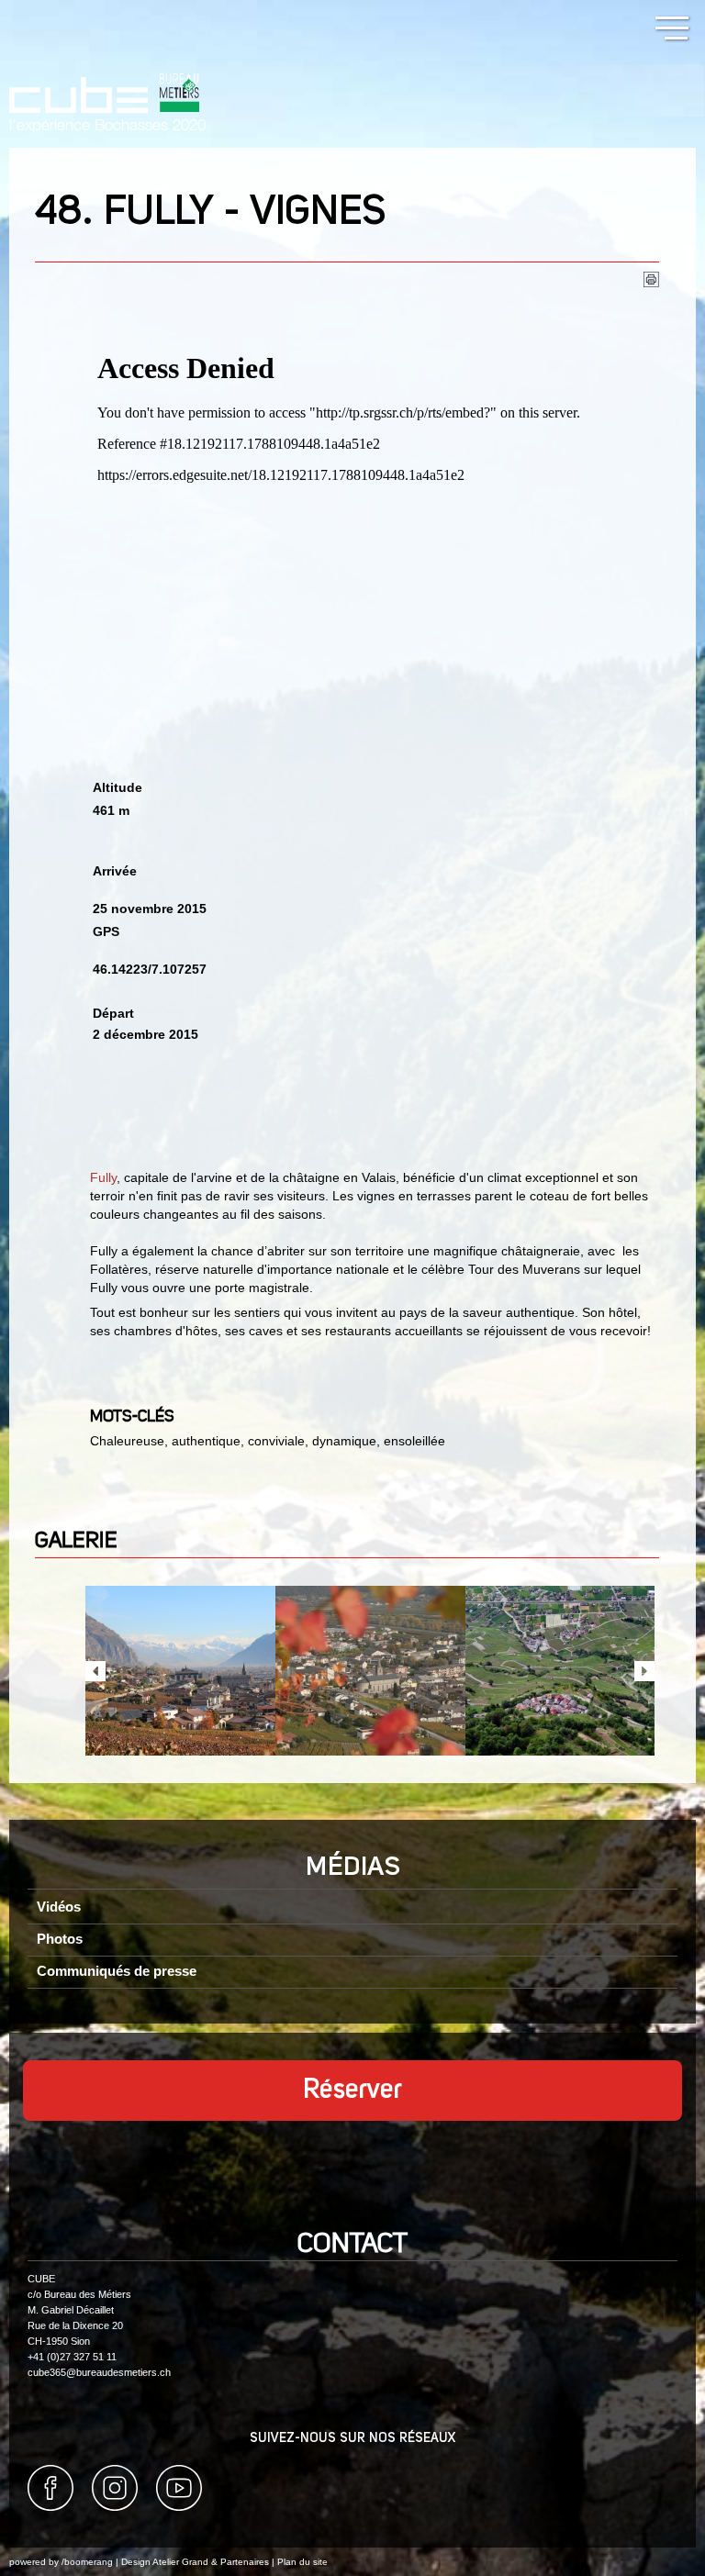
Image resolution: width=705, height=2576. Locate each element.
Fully (103, 1177)
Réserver (352, 2091)
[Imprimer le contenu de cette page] (651, 283)
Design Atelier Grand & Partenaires (195, 2562)
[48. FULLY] (180, 1671)
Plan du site (302, 2562)
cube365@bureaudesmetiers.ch (99, 2372)
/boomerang (87, 2562)
